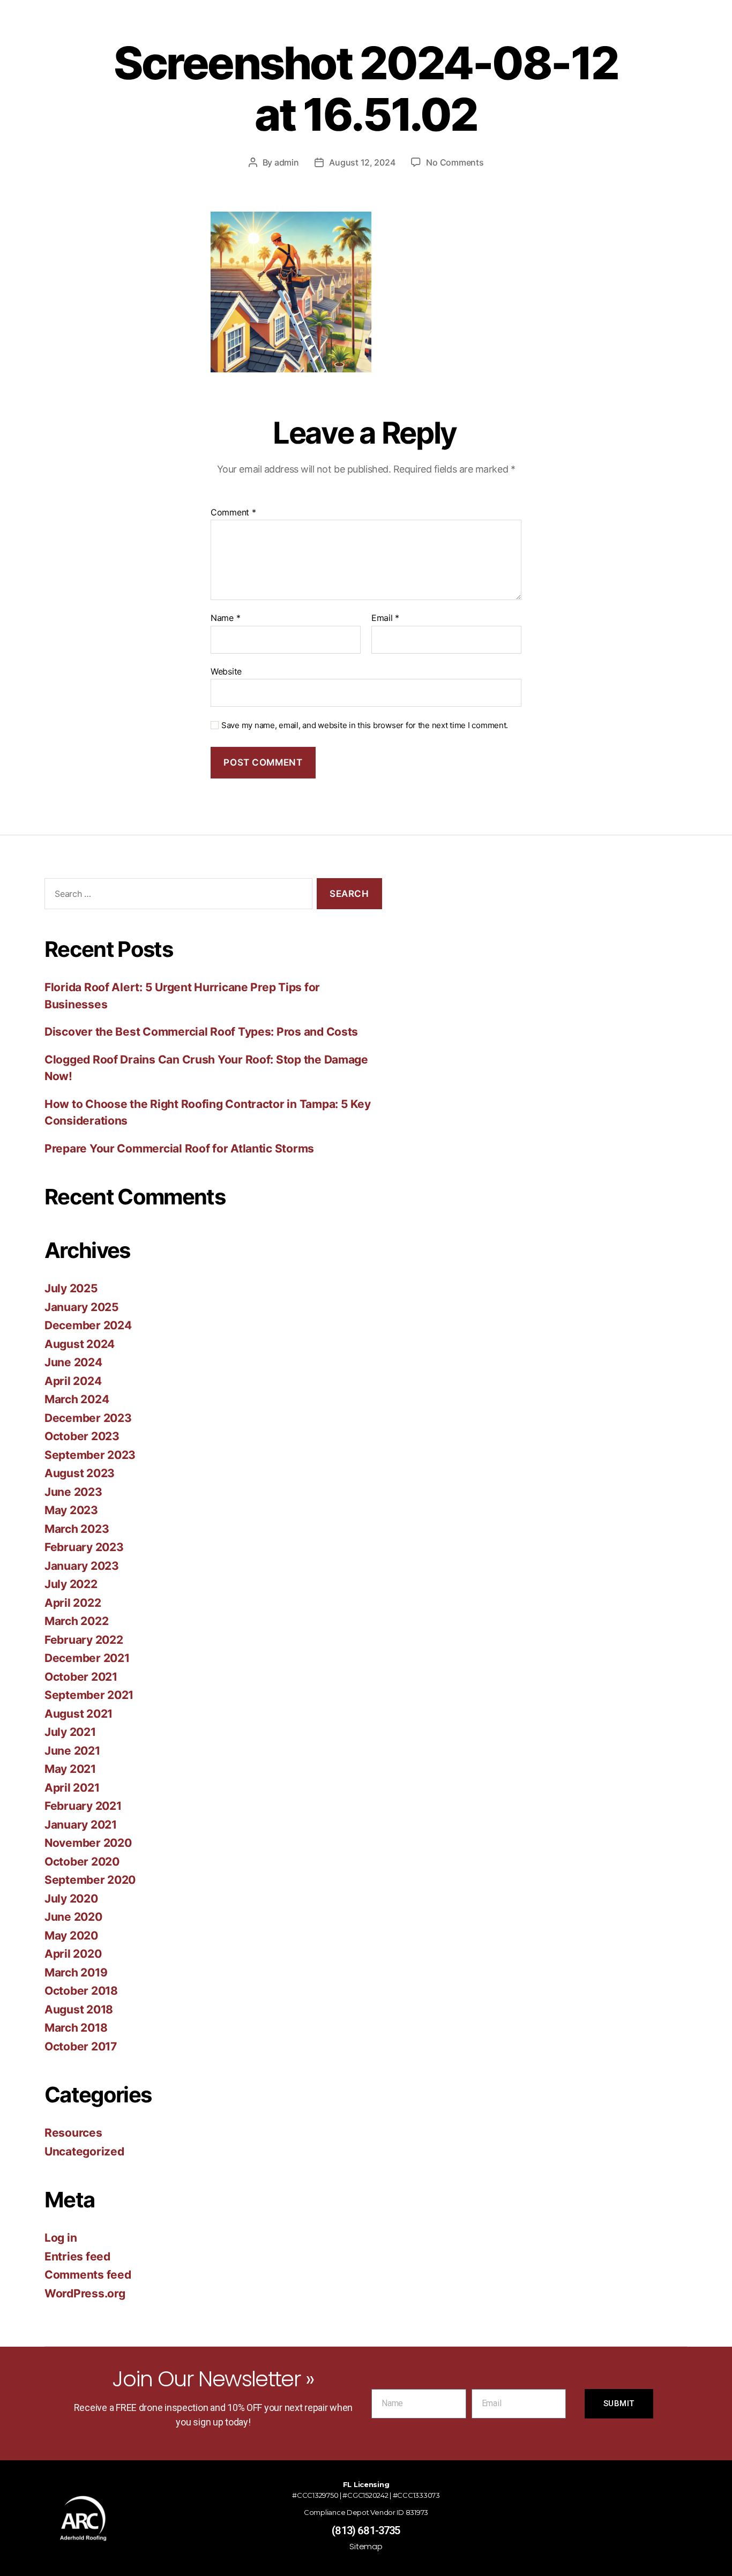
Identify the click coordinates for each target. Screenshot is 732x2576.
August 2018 (79, 2009)
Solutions (337, 31)
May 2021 (70, 1769)
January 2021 (81, 1825)
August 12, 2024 (362, 162)
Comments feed (88, 2275)
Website (226, 671)
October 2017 (81, 2046)
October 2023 (82, 1436)
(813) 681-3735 (366, 2530)
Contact (523, 31)
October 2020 (82, 1862)
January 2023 (82, 1566)
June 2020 (73, 1917)
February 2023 (84, 1547)
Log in (61, 2238)
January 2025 (82, 1307)
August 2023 (80, 1473)
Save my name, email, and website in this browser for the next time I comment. (365, 725)
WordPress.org (85, 2293)
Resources (454, 31)
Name (225, 618)
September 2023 (90, 1455)
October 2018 (81, 1991)
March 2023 (77, 1529)
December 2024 (88, 1325)
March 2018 (76, 2028)
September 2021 (89, 1695)
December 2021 (87, 1658)
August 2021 (79, 1714)
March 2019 (76, 1972)
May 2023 (71, 1510)
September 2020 (90, 1880)
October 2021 (81, 1677)
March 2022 (76, 1621)
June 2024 (73, 1362)
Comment (233, 513)
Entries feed (77, 2256)
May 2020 (71, 1935)
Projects (394, 31)
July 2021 (70, 1732)
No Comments (455, 162)
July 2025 (71, 1288)
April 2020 (73, 1954)
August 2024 (80, 1344)
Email (385, 618)
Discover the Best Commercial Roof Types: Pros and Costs (201, 1032)
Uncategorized (84, 2151)
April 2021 (72, 1788)
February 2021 (83, 1806)
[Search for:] (176, 896)
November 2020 (88, 1843)
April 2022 (73, 1603)
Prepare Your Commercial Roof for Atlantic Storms (179, 1148)
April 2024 (73, 1381)
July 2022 (71, 1584)
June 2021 (72, 1751)
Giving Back (274, 31)
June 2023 (73, 1492)
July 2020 (71, 1899)
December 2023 (88, 1418)
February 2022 (84, 1640)
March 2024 (77, 1399)
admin (287, 162)
